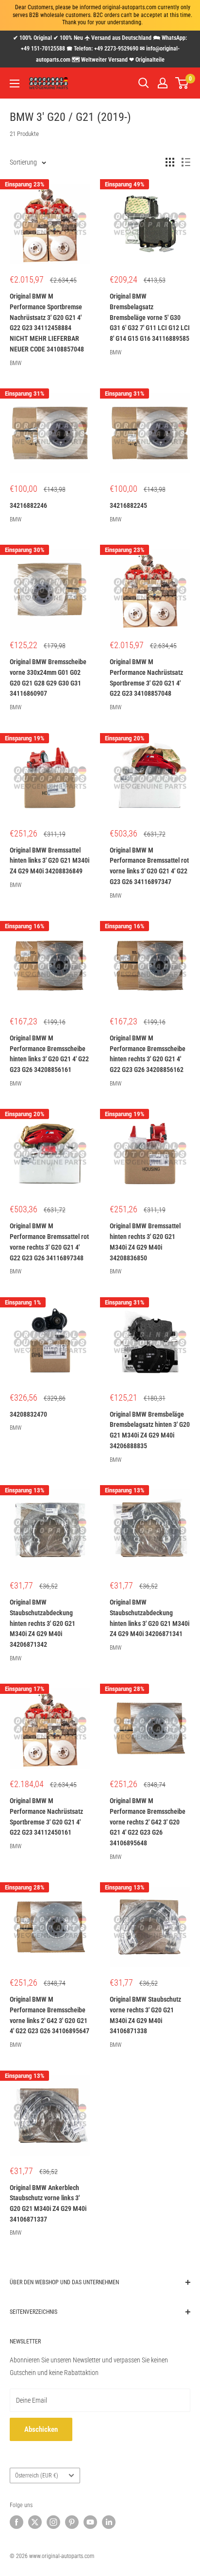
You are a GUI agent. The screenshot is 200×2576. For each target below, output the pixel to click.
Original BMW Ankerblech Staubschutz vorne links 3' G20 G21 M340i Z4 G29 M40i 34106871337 (48, 2203)
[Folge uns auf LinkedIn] (109, 2522)
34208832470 (28, 1414)
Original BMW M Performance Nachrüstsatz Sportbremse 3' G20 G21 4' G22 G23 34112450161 (46, 1816)
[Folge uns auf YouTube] (90, 2522)
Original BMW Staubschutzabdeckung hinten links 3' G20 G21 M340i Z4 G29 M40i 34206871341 (150, 1618)
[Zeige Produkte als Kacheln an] (170, 162)
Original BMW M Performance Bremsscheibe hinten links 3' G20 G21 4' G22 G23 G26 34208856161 (49, 1054)
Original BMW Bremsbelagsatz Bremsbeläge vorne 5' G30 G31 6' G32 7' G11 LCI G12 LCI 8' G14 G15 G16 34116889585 (150, 317)
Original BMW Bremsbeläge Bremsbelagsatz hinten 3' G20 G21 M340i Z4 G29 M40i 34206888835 (150, 1430)
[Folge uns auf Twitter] (35, 2522)
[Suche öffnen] (144, 83)
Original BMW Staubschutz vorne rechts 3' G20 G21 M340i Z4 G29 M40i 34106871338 (145, 2015)
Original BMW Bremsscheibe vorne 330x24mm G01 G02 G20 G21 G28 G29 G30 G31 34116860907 (48, 677)
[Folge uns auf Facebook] (17, 2522)
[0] (182, 83)
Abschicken (41, 2429)
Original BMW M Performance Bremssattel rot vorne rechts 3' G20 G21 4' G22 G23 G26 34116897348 (49, 1242)
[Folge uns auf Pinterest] (72, 2522)
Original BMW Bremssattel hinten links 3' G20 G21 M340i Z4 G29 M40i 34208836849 (50, 861)
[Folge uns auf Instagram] (53, 2522)
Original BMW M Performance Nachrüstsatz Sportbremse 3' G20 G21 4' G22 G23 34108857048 (146, 677)
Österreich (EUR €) (37, 2476)
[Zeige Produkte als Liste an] (186, 162)
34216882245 (128, 505)
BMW (16, 363)
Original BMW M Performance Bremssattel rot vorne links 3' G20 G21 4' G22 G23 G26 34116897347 (149, 866)
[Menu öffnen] (15, 84)
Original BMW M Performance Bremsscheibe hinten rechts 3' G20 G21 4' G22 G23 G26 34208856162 (148, 1054)
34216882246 (28, 505)
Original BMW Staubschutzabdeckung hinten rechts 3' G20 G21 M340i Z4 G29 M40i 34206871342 (42, 1623)
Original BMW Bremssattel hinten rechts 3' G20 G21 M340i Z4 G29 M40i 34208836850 (145, 1242)
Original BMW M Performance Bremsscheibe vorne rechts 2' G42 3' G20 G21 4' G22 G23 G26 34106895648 (148, 1822)
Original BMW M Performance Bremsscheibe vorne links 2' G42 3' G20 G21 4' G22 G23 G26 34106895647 (50, 2015)
